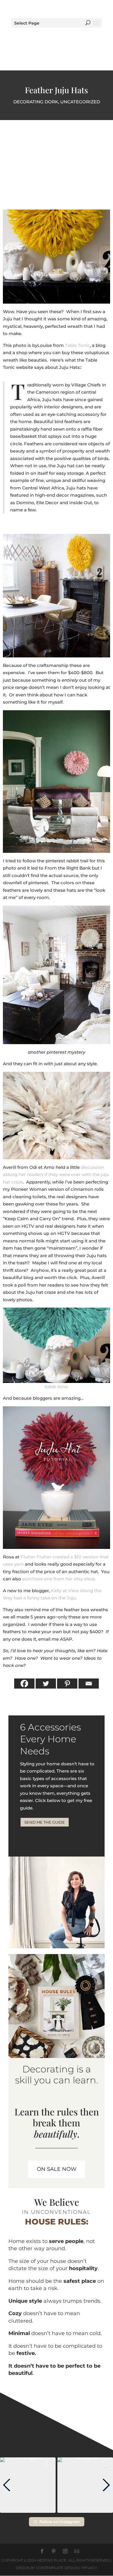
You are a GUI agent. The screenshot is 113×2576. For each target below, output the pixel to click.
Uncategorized (80, 102)
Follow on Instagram (60, 2522)
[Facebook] (24, 1684)
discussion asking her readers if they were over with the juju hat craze (56, 1175)
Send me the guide (45, 1822)
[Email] (89, 1684)
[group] (28, 2485)
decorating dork (36, 102)
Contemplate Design (57, 2568)
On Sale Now (57, 2169)
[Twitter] (46, 1684)
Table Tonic (77, 345)
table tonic (57, 1387)
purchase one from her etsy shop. (59, 1579)
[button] (7, 2485)
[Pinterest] (67, 1684)
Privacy (89, 2568)
